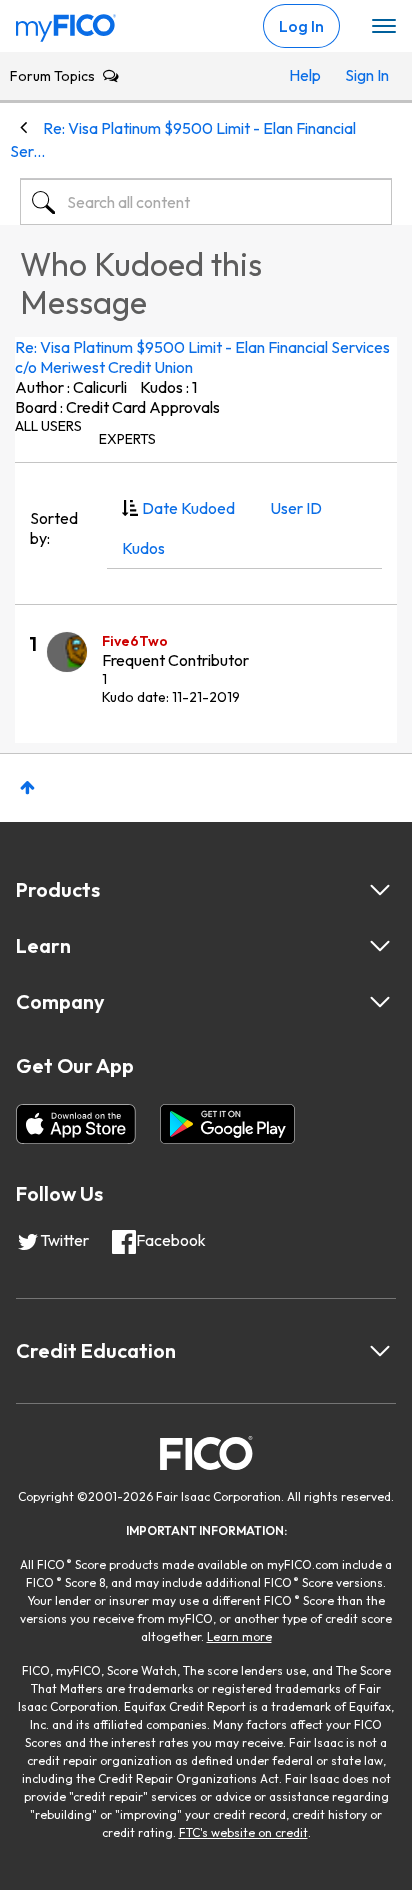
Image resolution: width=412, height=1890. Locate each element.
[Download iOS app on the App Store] (76, 1124)
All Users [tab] (48, 426)
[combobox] (206, 202)
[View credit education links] (380, 1351)
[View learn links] (380, 946)
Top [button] (27, 787)
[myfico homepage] (66, 23)
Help (305, 75)
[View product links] (380, 890)
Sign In (363, 75)
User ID (296, 508)
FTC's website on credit (243, 1832)
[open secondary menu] (384, 27)
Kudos (143, 548)
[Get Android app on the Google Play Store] (227, 1124)
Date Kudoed (188, 508)
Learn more (239, 1636)
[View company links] (380, 1002)
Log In (301, 26)
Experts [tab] (127, 439)
